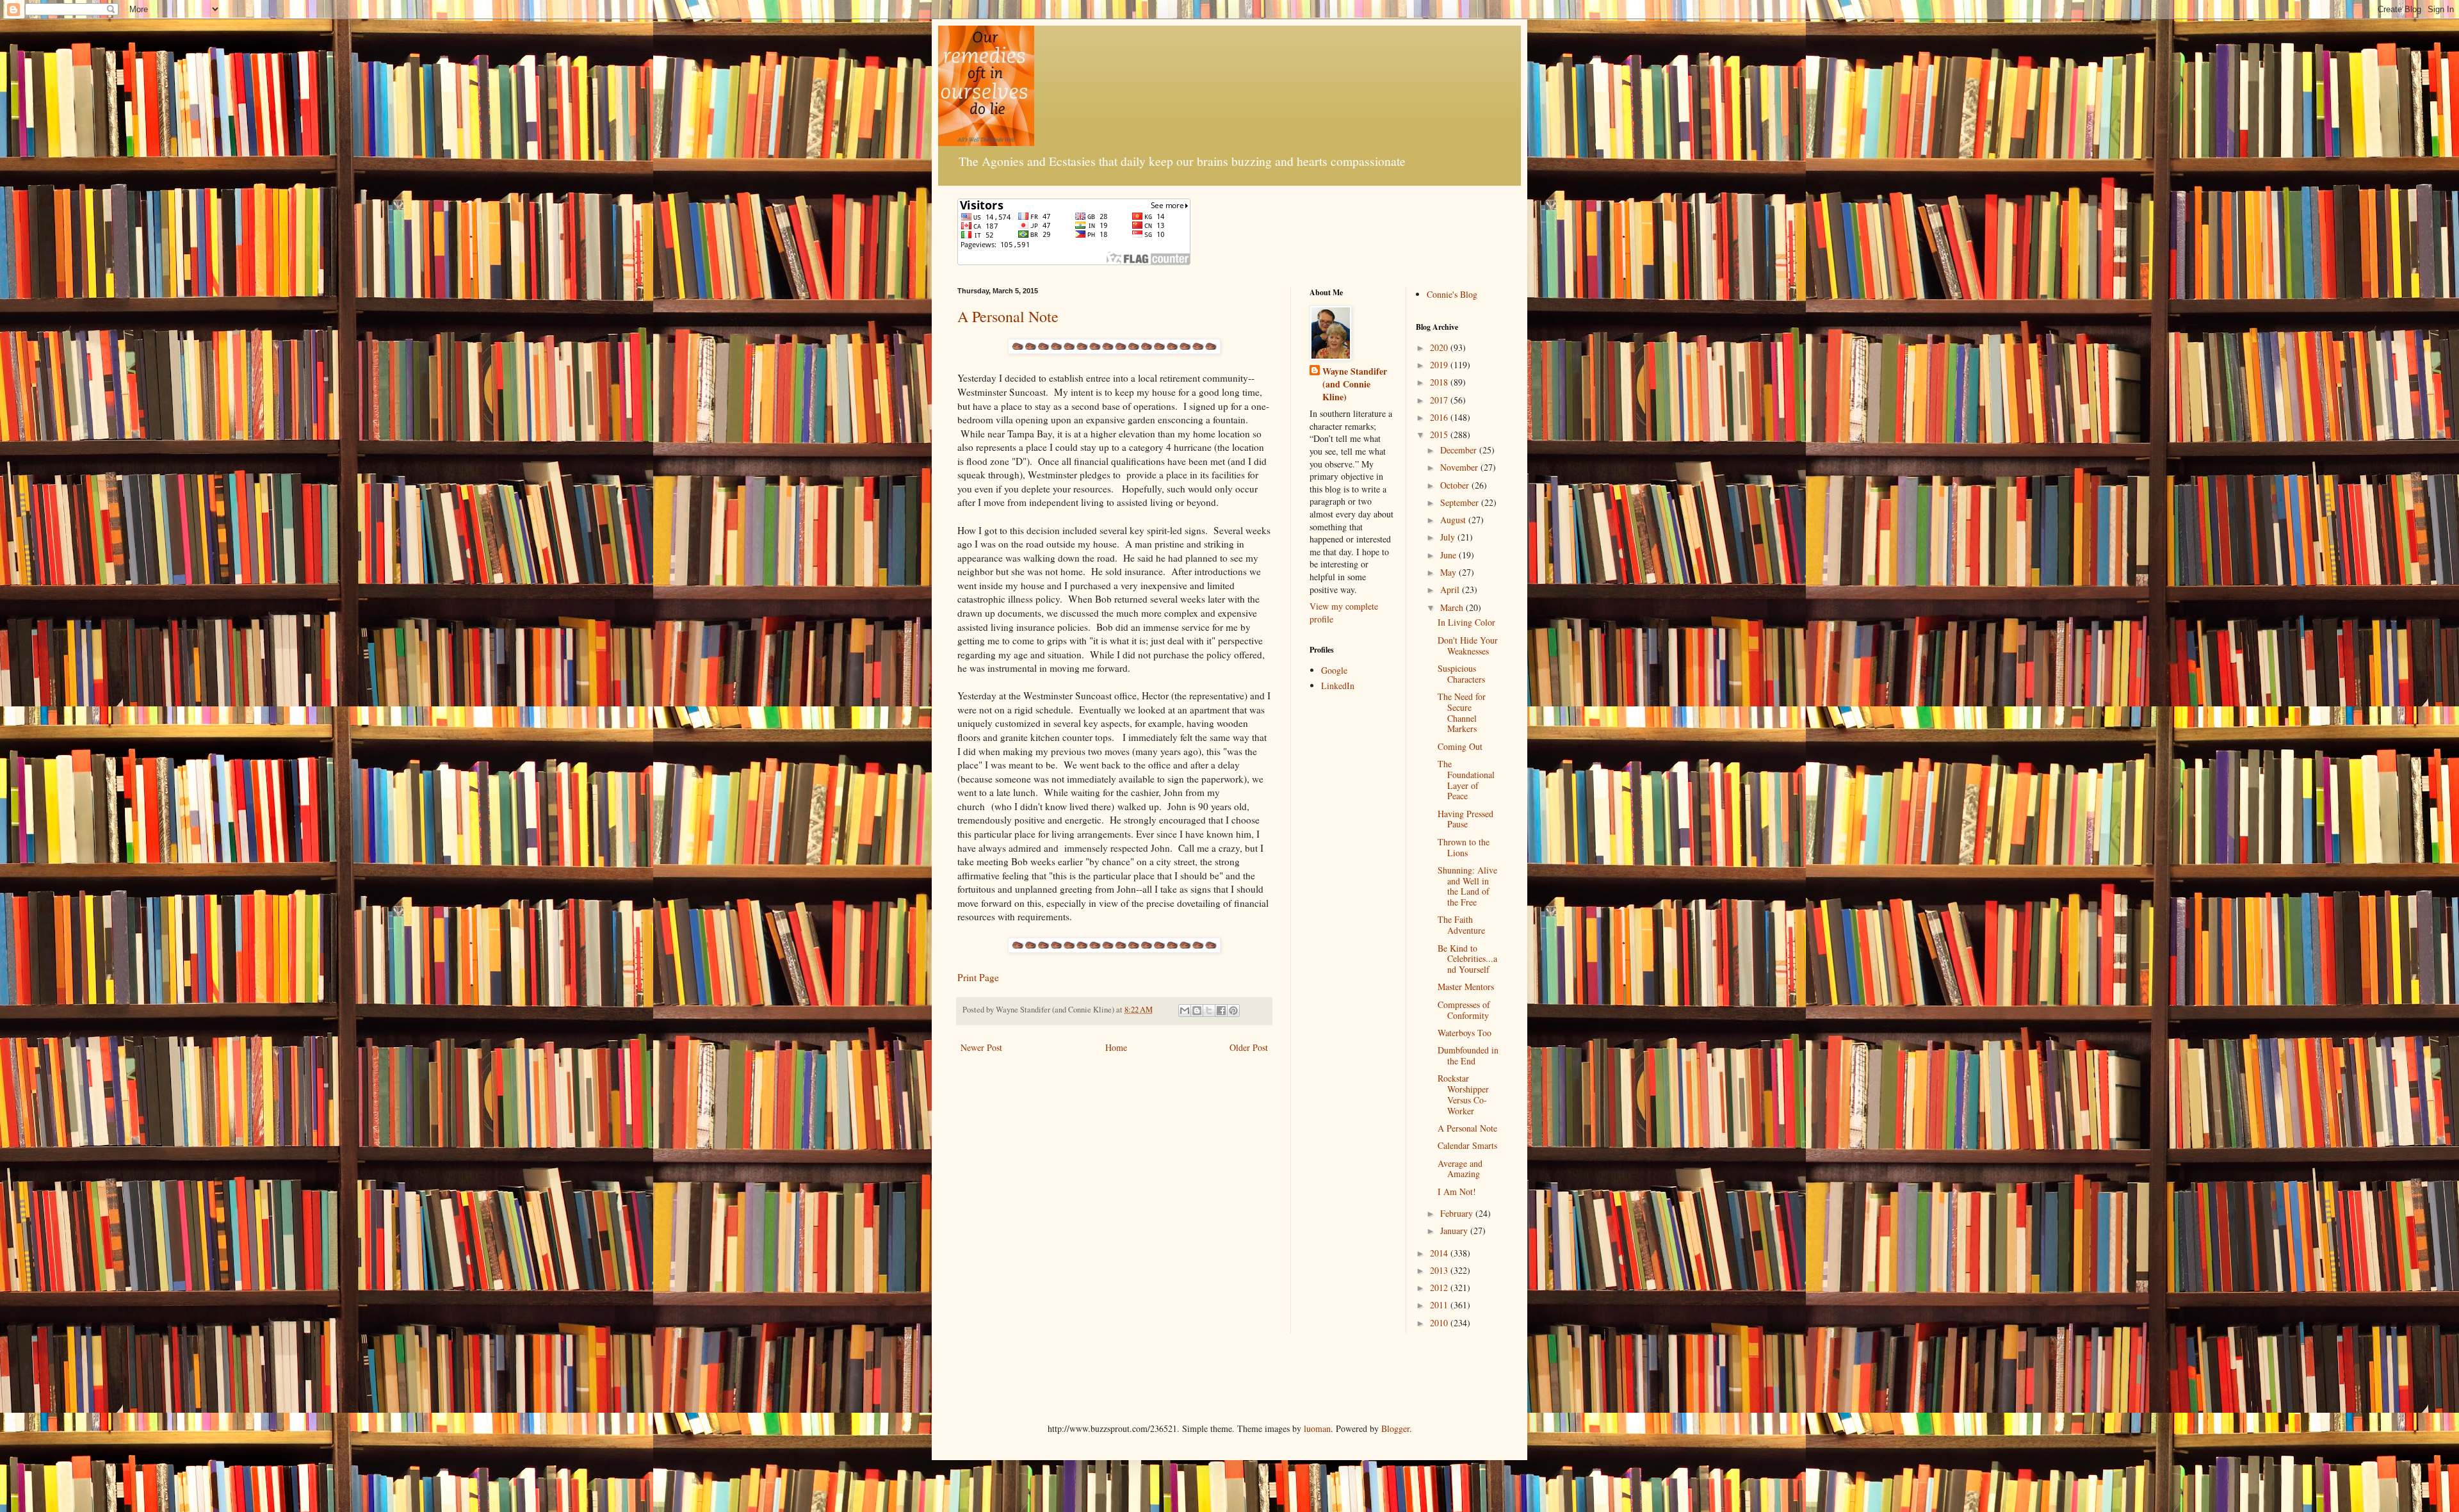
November (1460, 467)
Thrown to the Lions (1464, 847)
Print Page (978, 977)
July (1449, 537)
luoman (1317, 1428)
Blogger (1395, 1428)
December (1460, 450)
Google (1334, 670)
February (1458, 1213)
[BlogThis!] (1197, 1011)
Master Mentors (1466, 987)
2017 (1440, 400)
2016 (1440, 417)
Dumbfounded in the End (1468, 1055)
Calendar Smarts (1467, 1145)
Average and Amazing (1460, 1169)
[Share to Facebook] (1221, 1011)
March (1453, 607)
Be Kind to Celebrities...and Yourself (1467, 959)
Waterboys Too (1465, 1033)
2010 (1440, 1323)
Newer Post (981, 1047)
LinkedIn (1338, 686)
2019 (1440, 365)
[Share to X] (1209, 1011)
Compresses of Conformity (1464, 1010)
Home (1116, 1047)
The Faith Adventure (1461, 925)
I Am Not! (1457, 1191)
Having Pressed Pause (1465, 819)
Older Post (1249, 1047)
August (1454, 520)
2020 (1440, 347)
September (1461, 502)
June (1449, 555)
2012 (1440, 1288)
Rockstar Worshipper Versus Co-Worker (1463, 1094)
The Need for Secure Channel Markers (1462, 712)
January (1455, 1231)
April (1451, 589)
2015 (1440, 435)
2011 (1440, 1305)
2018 (1440, 382)
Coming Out (1460, 746)
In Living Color (1466, 622)
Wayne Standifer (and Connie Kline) (1355, 384)
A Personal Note (1008, 316)
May (1449, 572)
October (1456, 485)
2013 (1440, 1270)
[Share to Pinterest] (1233, 1011)
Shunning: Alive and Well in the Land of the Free (1467, 886)
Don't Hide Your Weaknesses (1468, 646)
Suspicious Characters (1461, 674)
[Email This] (1185, 1011)
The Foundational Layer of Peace (1466, 780)
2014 (1440, 1253)
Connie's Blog (1452, 294)
